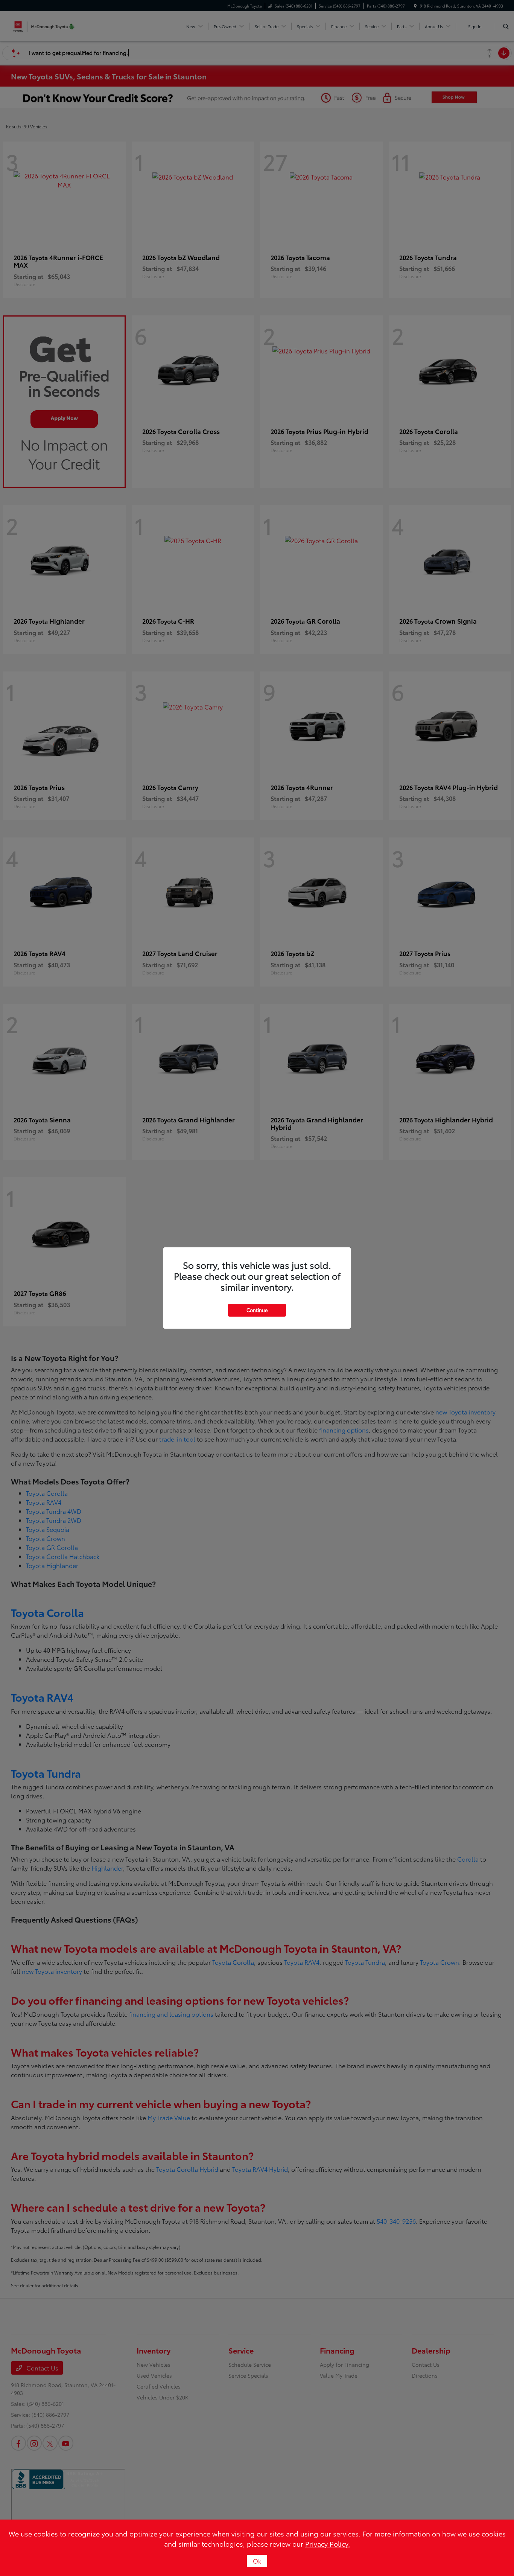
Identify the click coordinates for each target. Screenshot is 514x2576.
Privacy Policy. (328, 2544)
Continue (257, 1310)
